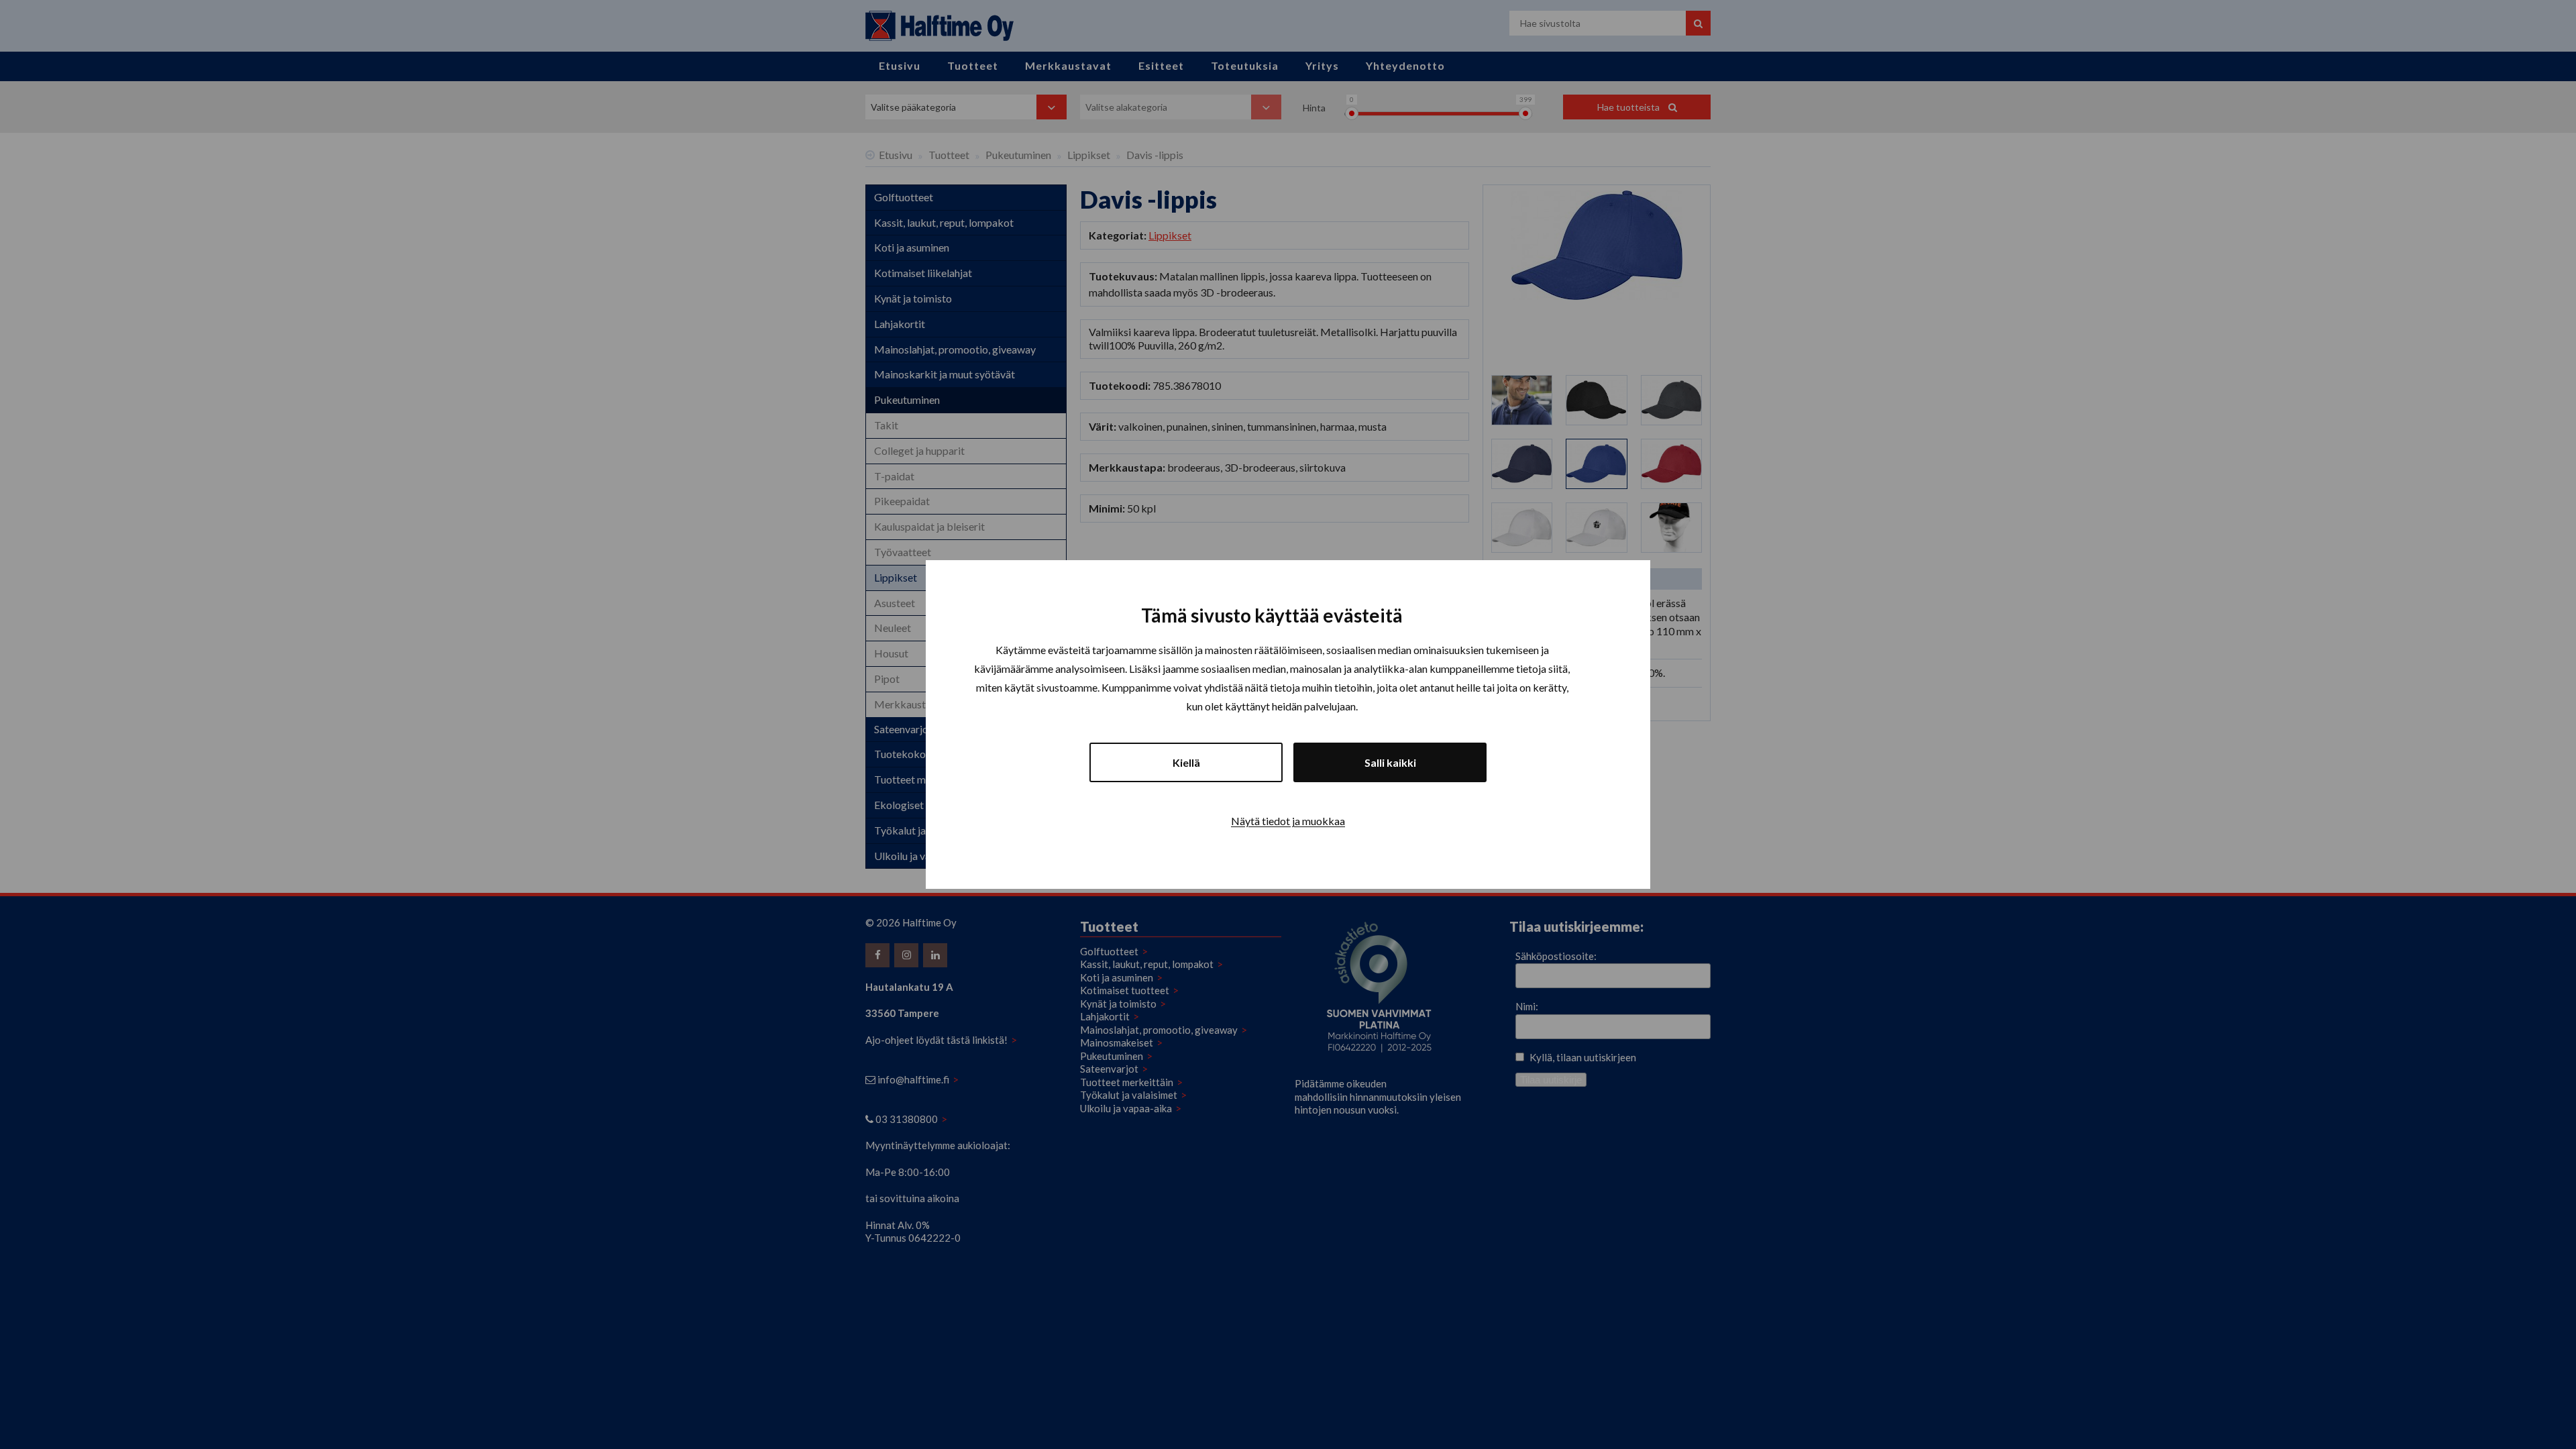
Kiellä (1186, 762)
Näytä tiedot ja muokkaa (1288, 821)
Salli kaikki (1390, 762)
